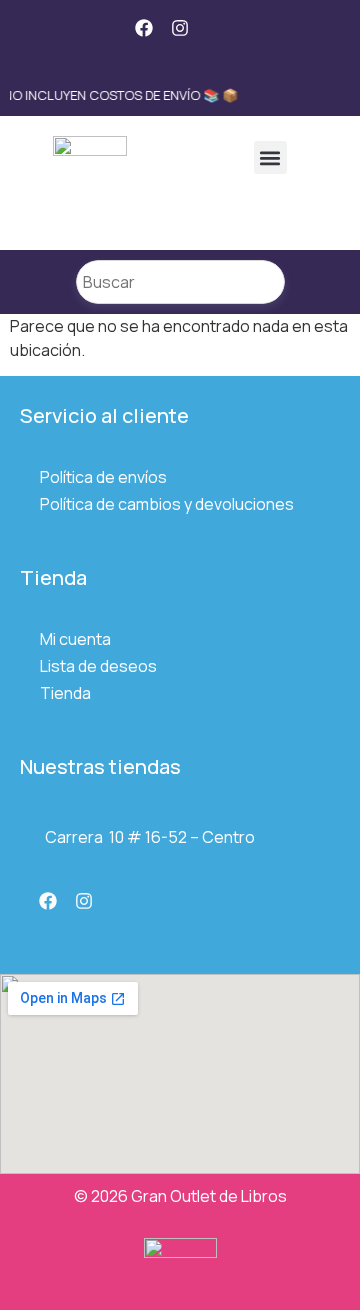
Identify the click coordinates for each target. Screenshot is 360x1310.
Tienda (65, 693)
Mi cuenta (75, 639)
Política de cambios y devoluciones (167, 504)
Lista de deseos (98, 666)
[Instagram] (180, 28)
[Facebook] (144, 28)
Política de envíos (103, 477)
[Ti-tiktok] (216, 28)
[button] (270, 157)
